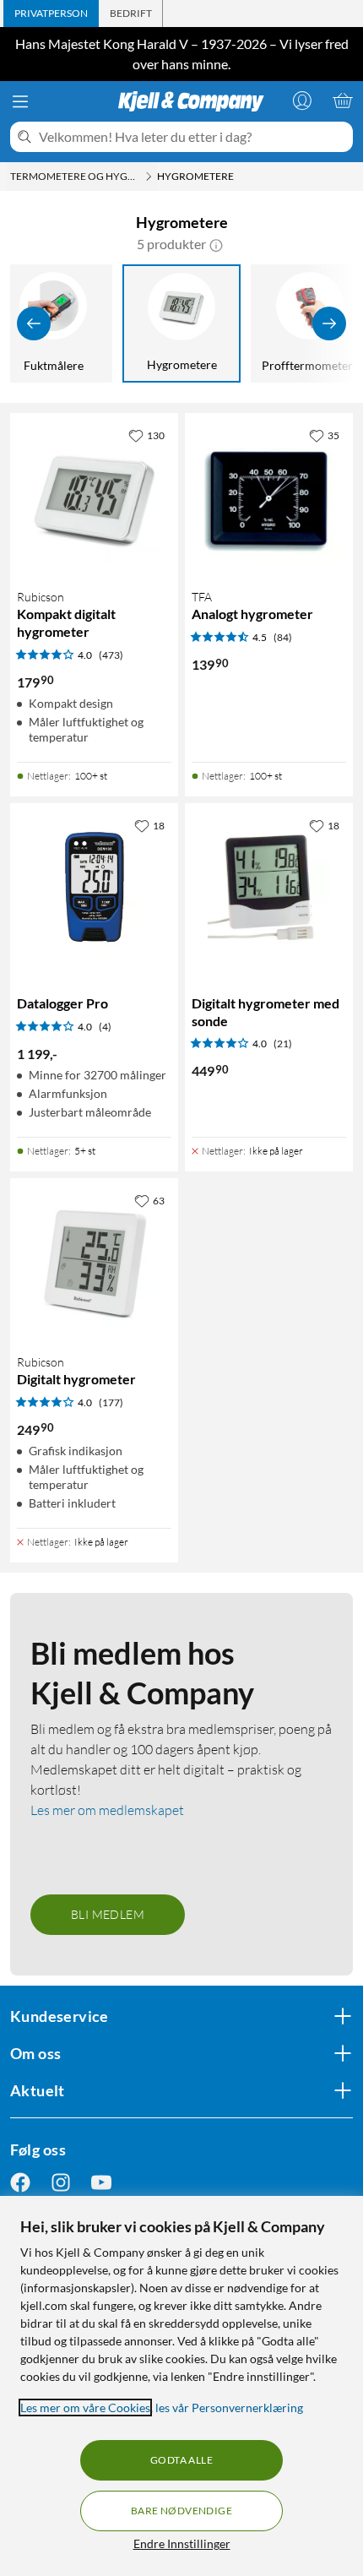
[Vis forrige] (34, 323)
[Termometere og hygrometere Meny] (149, 177)
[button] (216, 244)
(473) (111, 655)
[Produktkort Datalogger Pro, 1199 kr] (94, 887)
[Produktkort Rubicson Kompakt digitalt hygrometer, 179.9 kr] (94, 497)
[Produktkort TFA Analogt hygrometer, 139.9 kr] (269, 497)
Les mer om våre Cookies (85, 2408)
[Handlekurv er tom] (343, 101)
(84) (283, 637)
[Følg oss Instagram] (61, 2182)
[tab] (51, 14)
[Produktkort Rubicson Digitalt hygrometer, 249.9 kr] (94, 1262)
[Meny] (20, 101)
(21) (283, 1043)
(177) (111, 1402)
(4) (105, 1027)
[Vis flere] (329, 323)
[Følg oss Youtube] (101, 2182)
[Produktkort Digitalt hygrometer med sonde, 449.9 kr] (269, 887)
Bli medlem (108, 1914)
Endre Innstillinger (182, 2543)
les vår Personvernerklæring (229, 2408)
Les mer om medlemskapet (107, 1810)
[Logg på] (302, 101)
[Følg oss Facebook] (20, 2182)
